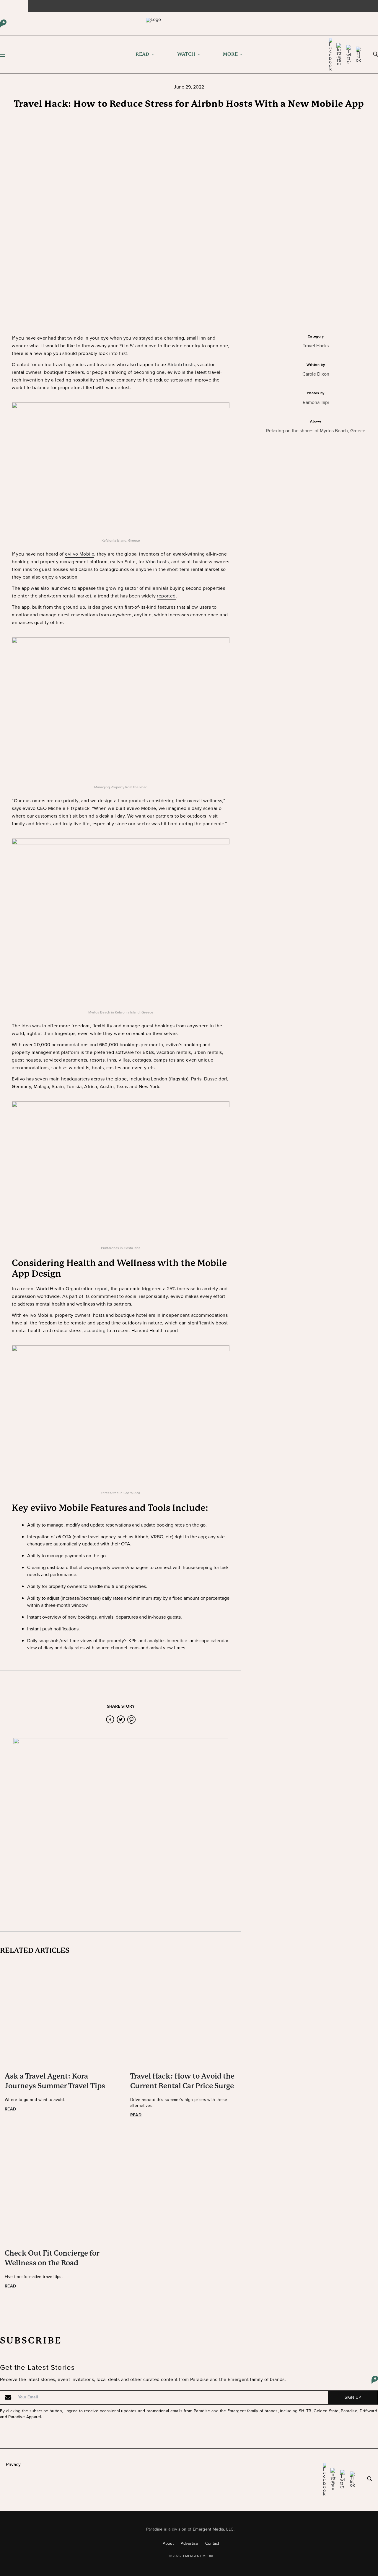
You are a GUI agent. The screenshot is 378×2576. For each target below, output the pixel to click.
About (168, 2543)
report (101, 1289)
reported (166, 596)
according (95, 1330)
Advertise (189, 2543)
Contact (212, 2543)
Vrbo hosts (157, 562)
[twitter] (121, 1719)
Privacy (13, 2464)
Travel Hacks (316, 346)
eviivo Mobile (80, 554)
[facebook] (110, 1719)
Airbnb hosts (181, 365)
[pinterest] (131, 1719)
